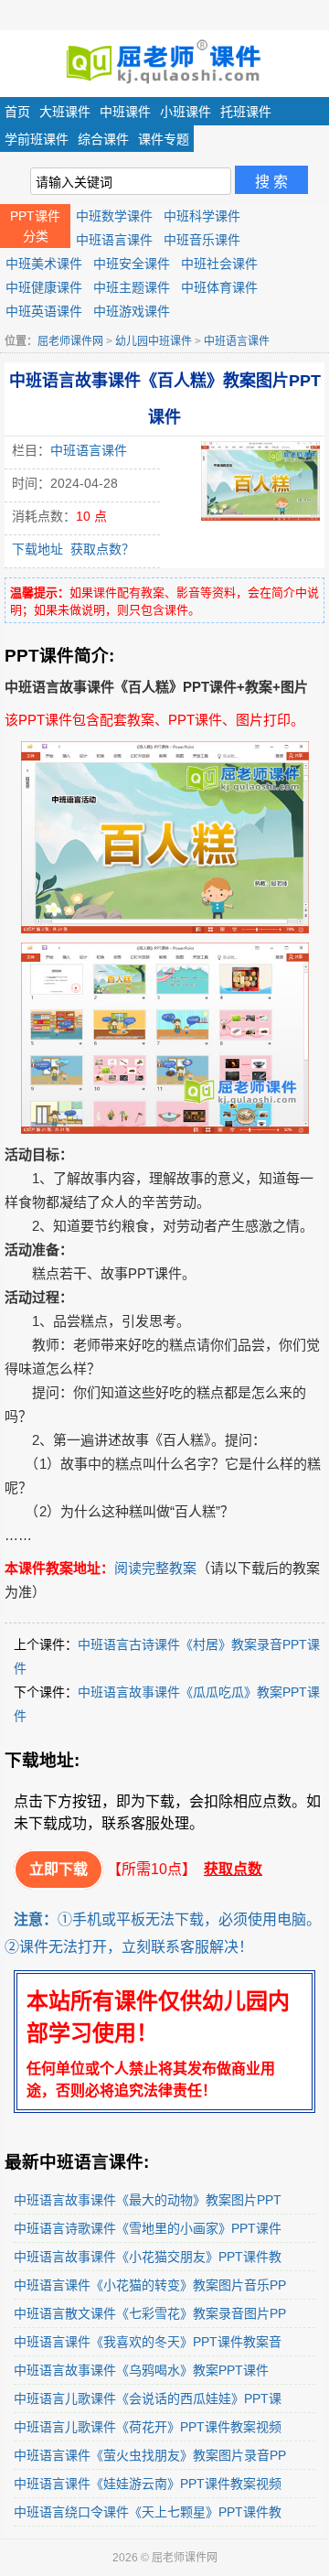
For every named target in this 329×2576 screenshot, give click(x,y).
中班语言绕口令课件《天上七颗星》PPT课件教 (148, 2512)
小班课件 (186, 112)
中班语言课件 (114, 240)
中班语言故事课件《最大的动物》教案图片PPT (148, 2200)
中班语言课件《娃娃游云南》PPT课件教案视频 (148, 2484)
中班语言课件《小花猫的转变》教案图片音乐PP (150, 2285)
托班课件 (246, 112)
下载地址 (37, 549)
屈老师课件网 (70, 341)
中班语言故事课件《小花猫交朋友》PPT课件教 (148, 2257)
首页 (17, 112)
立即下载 (58, 1869)
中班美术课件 (44, 264)
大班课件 (65, 112)
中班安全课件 (132, 264)
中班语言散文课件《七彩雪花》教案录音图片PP (150, 2313)
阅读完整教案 (155, 1568)
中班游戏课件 (132, 311)
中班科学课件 (202, 216)
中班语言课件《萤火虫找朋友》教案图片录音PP (150, 2455)
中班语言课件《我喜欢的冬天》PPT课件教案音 (148, 2342)
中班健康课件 (44, 287)
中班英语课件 (44, 311)
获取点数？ (102, 549)
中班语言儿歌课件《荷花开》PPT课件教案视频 (148, 2427)
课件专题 (164, 139)
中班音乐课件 (202, 240)
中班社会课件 (219, 264)
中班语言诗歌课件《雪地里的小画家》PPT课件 (148, 2228)
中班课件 (125, 112)
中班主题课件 (132, 287)
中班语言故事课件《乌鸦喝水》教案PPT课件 (141, 2370)
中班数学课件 (114, 216)
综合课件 (103, 139)
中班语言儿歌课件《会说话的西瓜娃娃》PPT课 (148, 2398)
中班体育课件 (219, 287)
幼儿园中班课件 (154, 341)
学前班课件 (37, 139)
